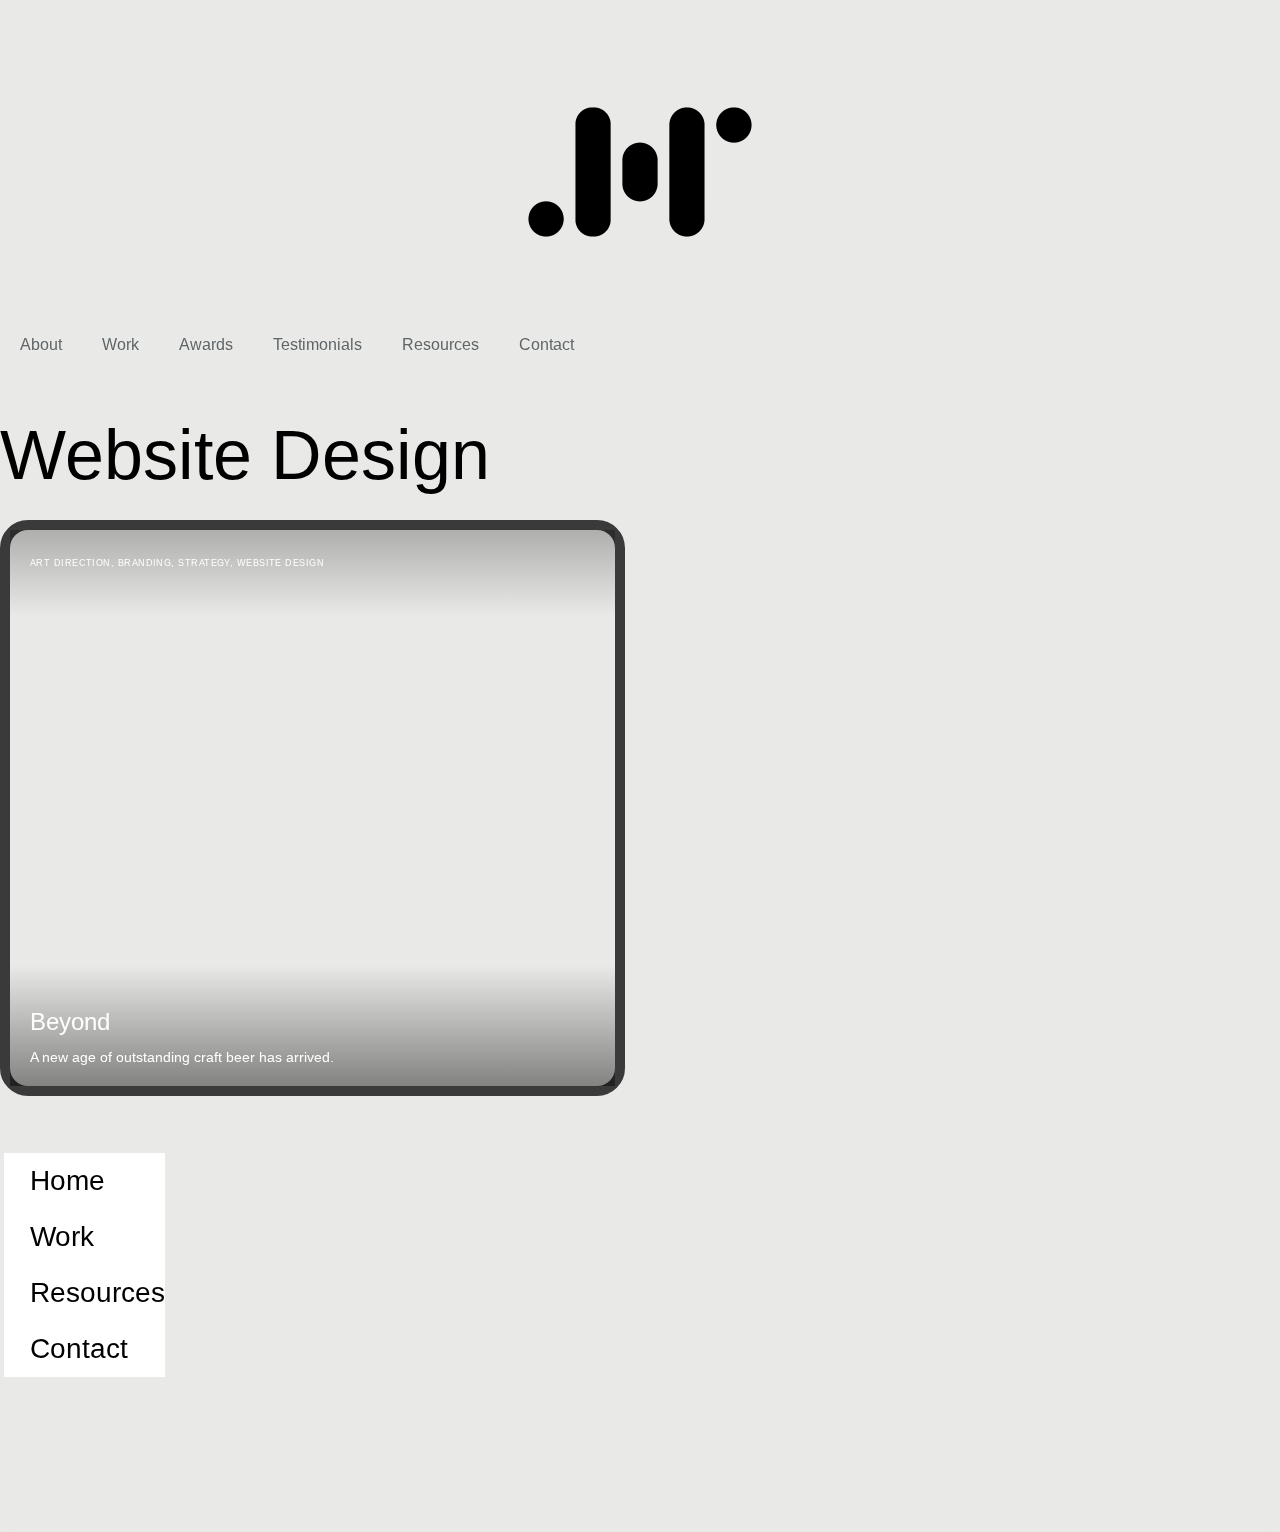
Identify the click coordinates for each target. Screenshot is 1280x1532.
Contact (546, 344)
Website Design (280, 563)
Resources (440, 344)
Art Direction (70, 563)
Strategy (204, 563)
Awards (206, 344)
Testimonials (317, 344)
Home (67, 1180)
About (41, 344)
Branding (145, 563)
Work (120, 344)
